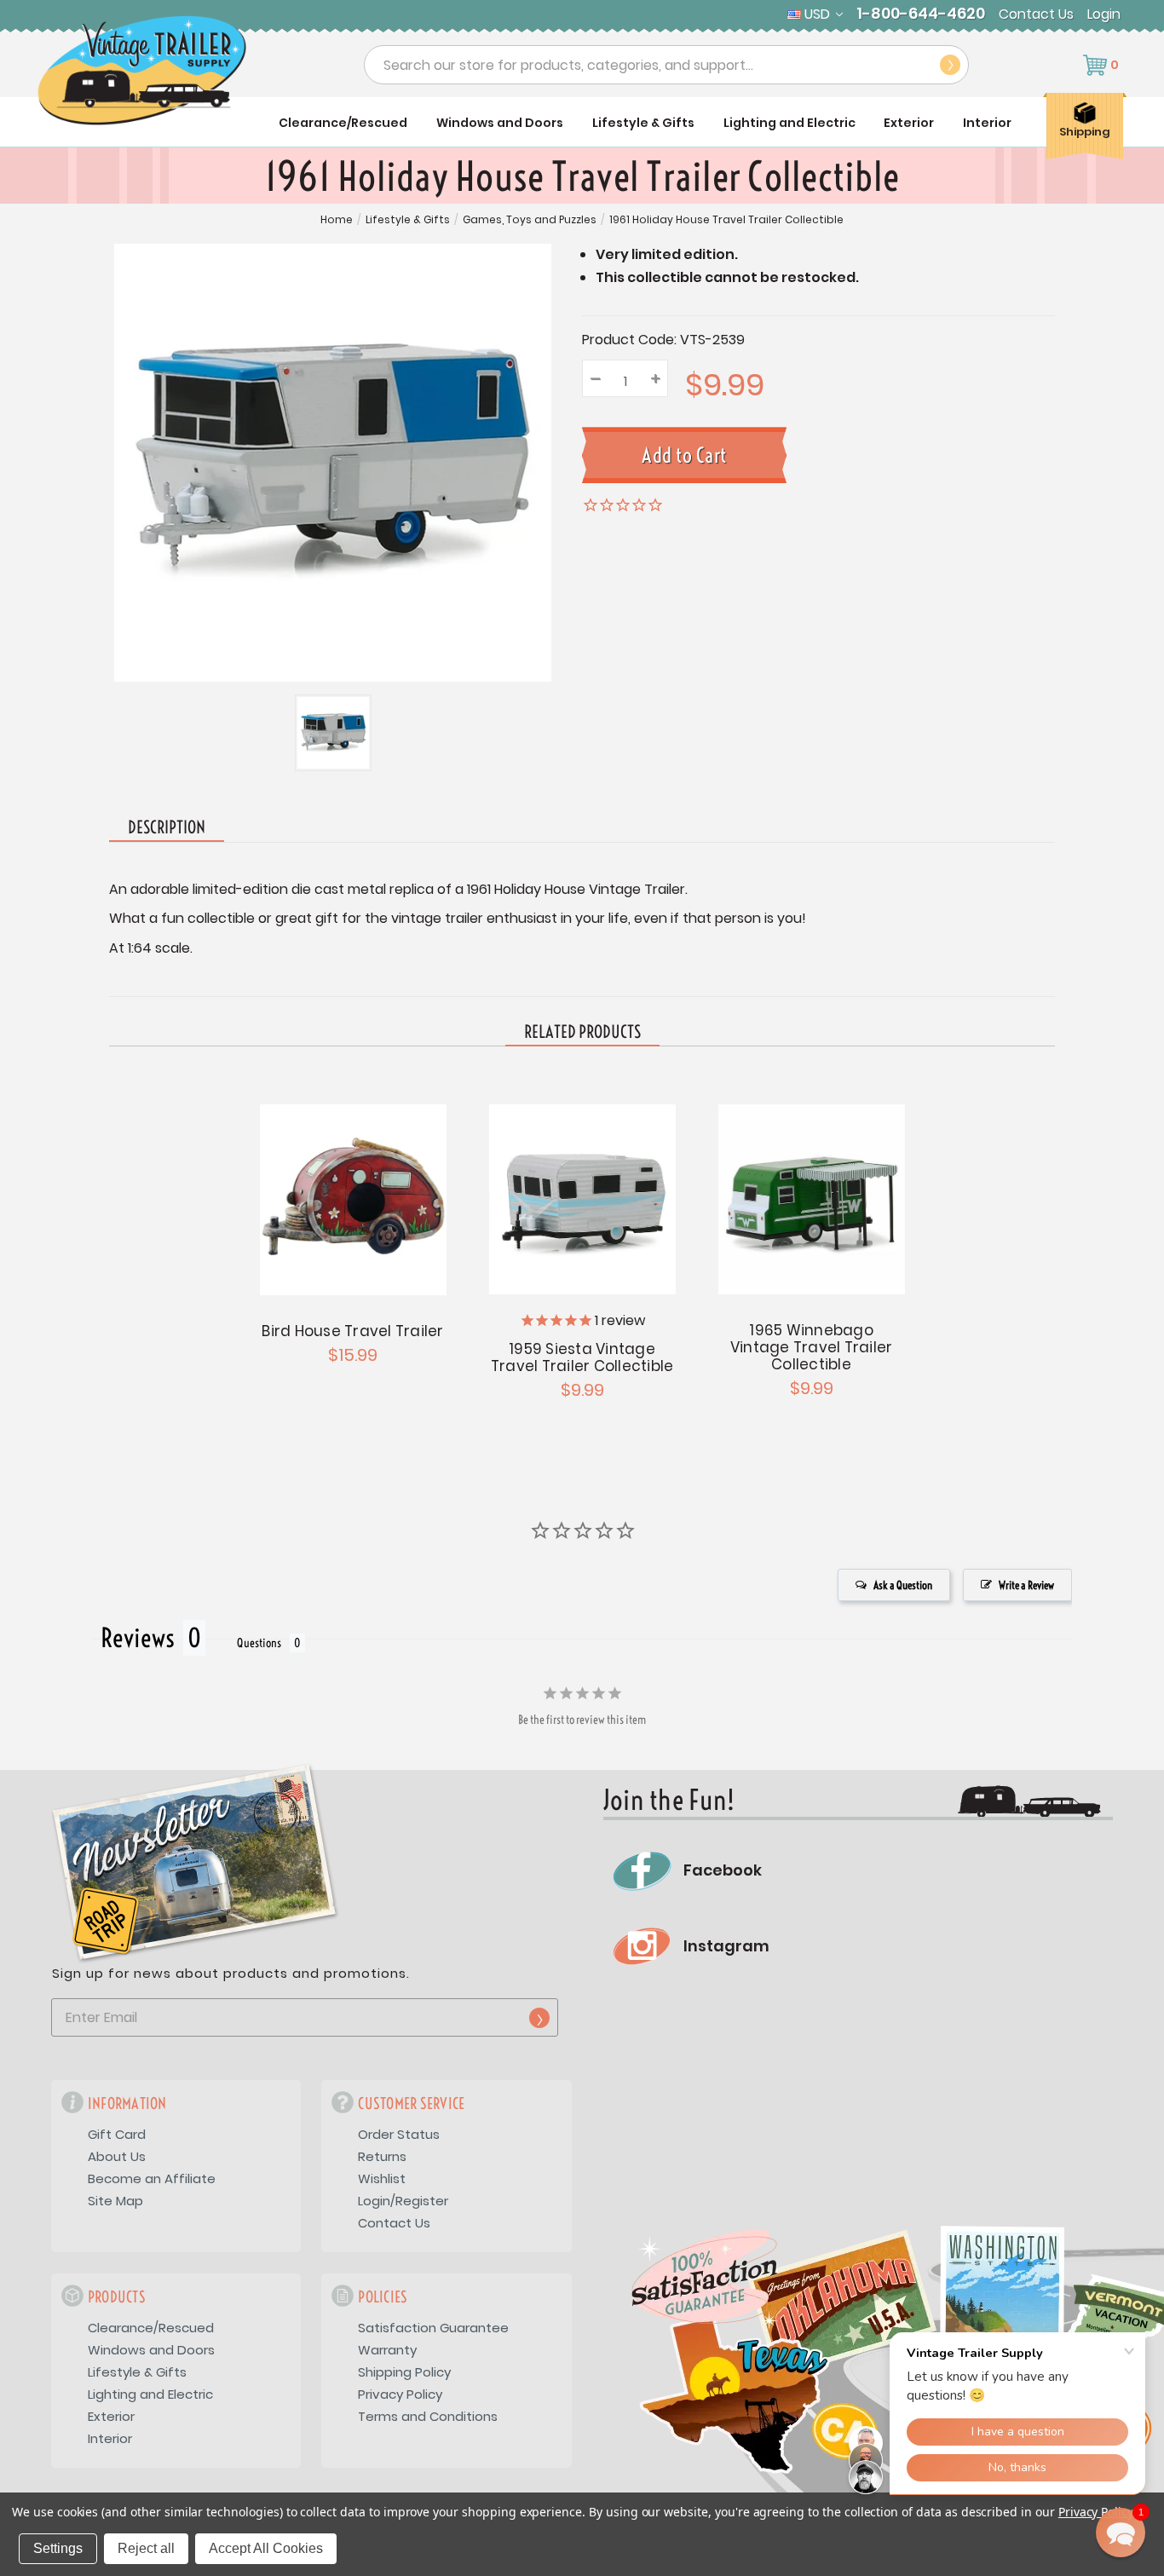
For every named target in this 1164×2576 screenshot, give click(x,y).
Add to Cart (353, 1197)
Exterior (909, 123)
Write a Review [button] (1026, 1585)
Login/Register (403, 2201)
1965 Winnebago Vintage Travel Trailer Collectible (812, 1347)
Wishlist (382, 2178)
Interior (987, 123)
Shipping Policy (404, 2372)
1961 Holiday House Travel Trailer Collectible (726, 220)
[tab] (582, 1033)
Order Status (399, 2134)
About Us (117, 2156)
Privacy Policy (400, 2394)
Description (167, 827)
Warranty (387, 2350)
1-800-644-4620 (921, 14)
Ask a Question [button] (903, 1585)
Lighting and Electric (789, 123)
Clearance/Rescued (343, 123)
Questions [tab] (259, 1643)
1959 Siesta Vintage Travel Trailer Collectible (582, 1357)
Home (337, 220)
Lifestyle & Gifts (643, 123)
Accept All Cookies (266, 2548)
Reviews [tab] (138, 1638)
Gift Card (117, 2134)
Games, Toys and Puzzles (530, 220)
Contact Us (1036, 14)
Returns (382, 2156)
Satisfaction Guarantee (433, 2328)
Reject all (146, 2548)
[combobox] (666, 65)
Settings (58, 2548)
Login (1104, 14)
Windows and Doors (500, 123)
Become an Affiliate (152, 2178)
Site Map (115, 2201)
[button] (1121, 2533)
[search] (950, 65)
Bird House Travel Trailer (352, 1331)
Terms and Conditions (428, 2416)
